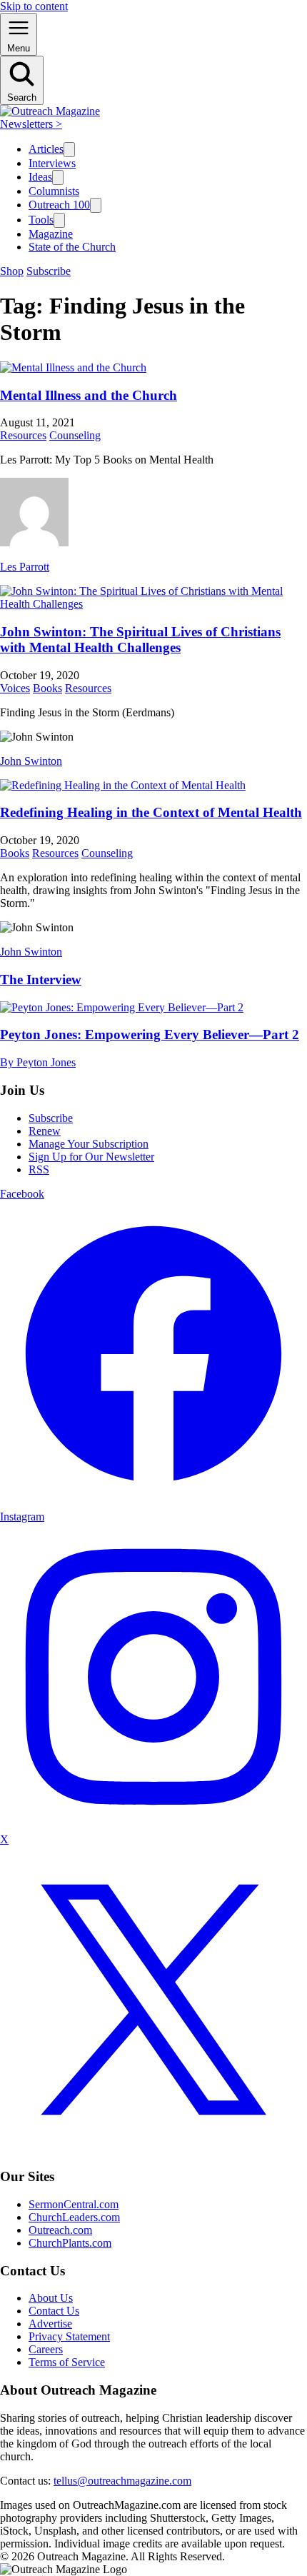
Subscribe (49, 271)
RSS (39, 1169)
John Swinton (31, 761)
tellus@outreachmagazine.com (122, 2481)
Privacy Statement (69, 2336)
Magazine (51, 234)
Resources (23, 435)
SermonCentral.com (74, 2204)
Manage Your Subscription (89, 1144)
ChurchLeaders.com (74, 2217)
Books (47, 688)
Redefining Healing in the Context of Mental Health (151, 812)
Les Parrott (25, 567)
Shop (12, 271)
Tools (41, 220)
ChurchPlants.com (70, 2243)
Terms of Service (67, 2362)
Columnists (54, 191)
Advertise (50, 2324)
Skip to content (34, 6)
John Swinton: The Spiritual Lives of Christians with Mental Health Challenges (140, 640)
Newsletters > (31, 124)
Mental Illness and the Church (89, 395)
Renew (45, 1131)
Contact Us (54, 2311)
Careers (46, 2349)
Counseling (75, 435)
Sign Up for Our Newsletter (91, 1157)
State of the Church (72, 247)
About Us (51, 2298)
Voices (15, 688)
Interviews (52, 163)
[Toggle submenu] (69, 150)
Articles (46, 149)
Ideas (40, 177)
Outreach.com (60, 2230)
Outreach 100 (59, 205)
